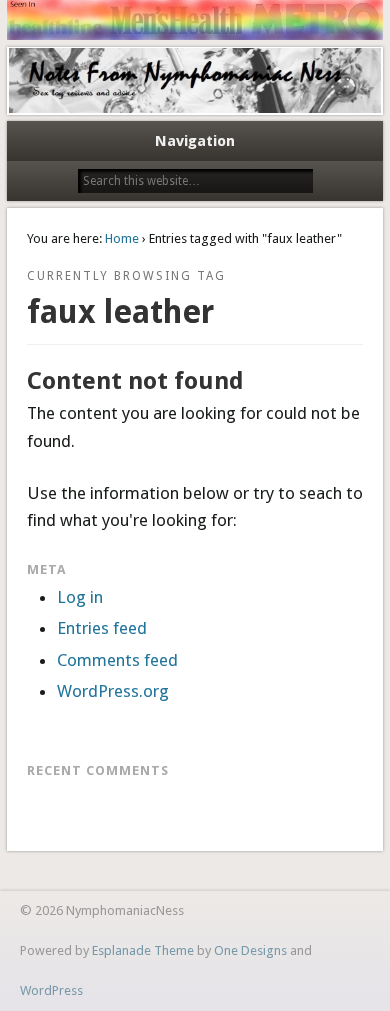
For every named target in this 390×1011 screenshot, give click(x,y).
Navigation (195, 141)
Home (122, 238)
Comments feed (117, 660)
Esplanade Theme (143, 950)
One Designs (250, 950)
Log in (80, 597)
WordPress (51, 990)
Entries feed (102, 628)
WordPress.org (113, 691)
